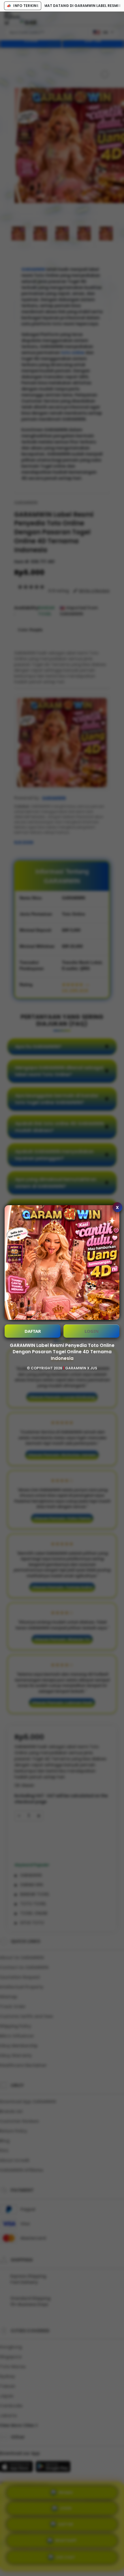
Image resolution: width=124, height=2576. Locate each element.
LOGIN (92, 1331)
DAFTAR (33, 1331)
